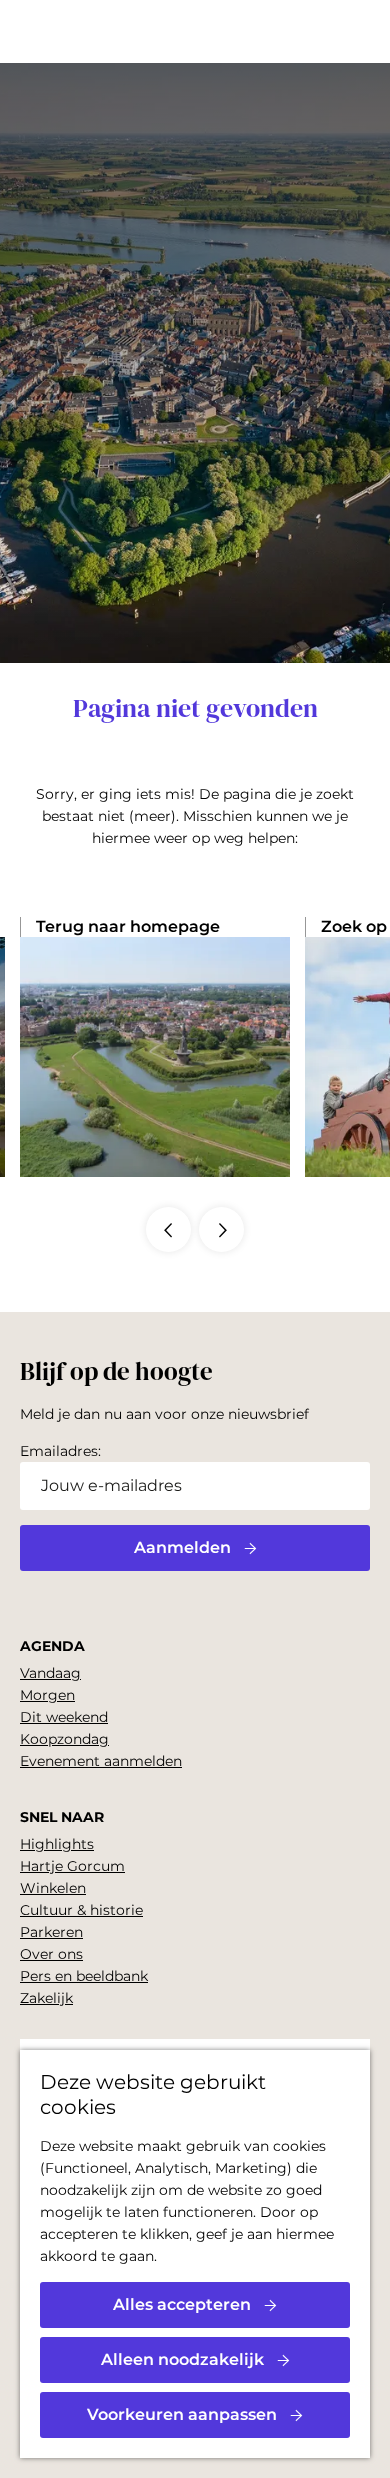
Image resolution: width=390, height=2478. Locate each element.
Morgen (47, 1695)
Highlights (57, 1844)
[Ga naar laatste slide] (168, 1229)
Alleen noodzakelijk (182, 2359)
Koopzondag (64, 1739)
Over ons (51, 1954)
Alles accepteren (182, 2304)
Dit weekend (64, 1717)
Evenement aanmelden (101, 1761)
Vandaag (50, 1673)
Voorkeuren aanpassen (182, 2414)
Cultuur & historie (81, 1910)
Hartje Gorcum (72, 1866)
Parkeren (51, 1932)
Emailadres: (60, 1451)
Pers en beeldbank (84, 1976)
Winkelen (53, 1888)
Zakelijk (46, 1998)
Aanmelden (182, 1547)
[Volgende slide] (221, 1229)
